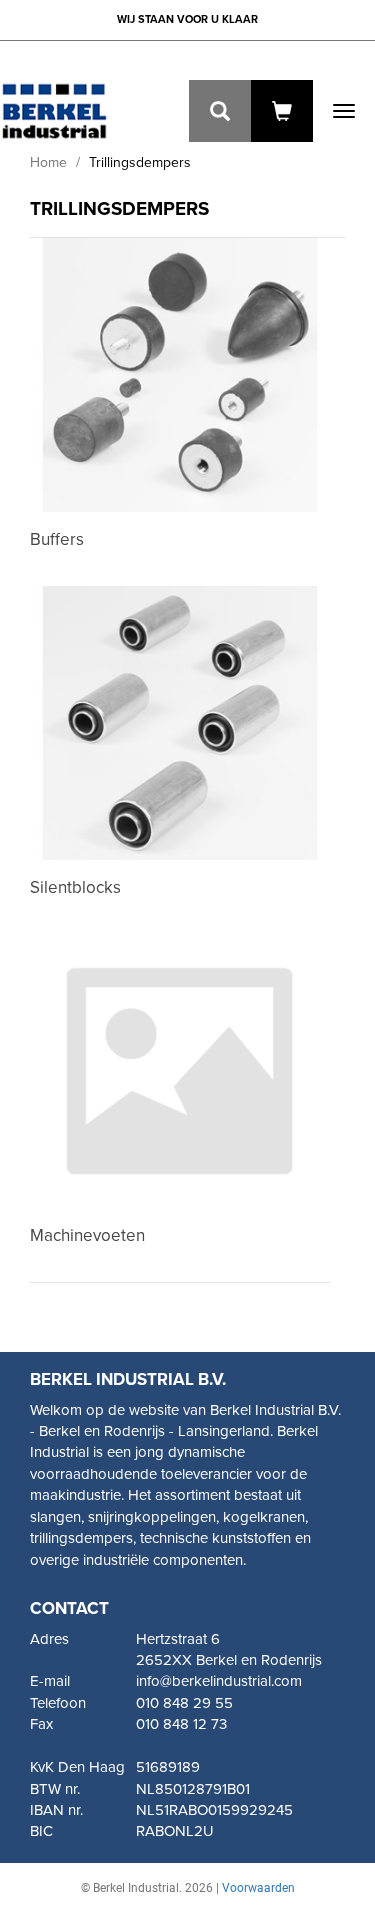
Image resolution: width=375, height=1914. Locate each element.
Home (48, 162)
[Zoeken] (220, 111)
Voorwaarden (258, 1888)
